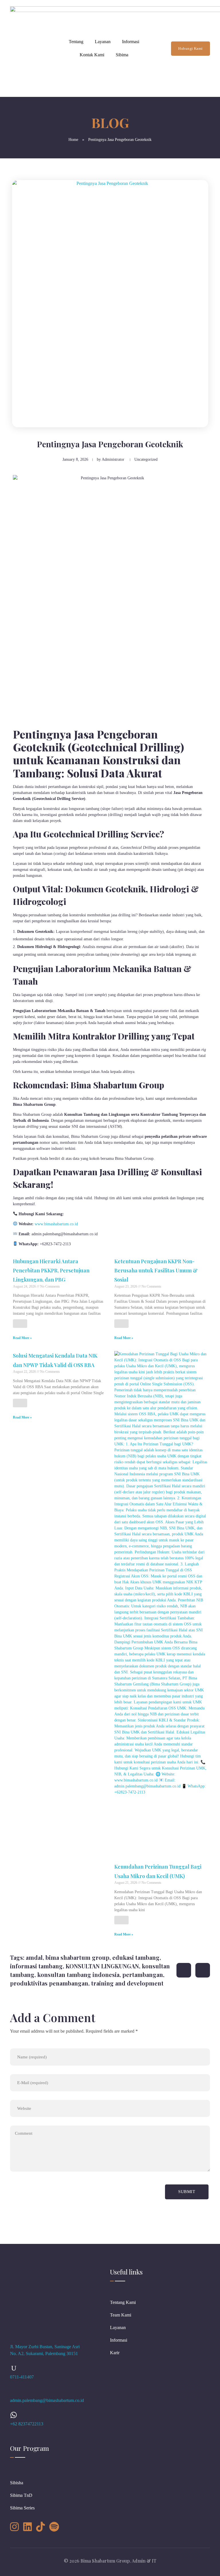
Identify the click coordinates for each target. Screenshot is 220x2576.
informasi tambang (36, 1966)
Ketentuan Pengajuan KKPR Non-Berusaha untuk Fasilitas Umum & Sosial (156, 1271)
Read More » (22, 1338)
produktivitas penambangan (49, 1983)
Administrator (113, 459)
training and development (127, 1983)
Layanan (103, 42)
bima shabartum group (77, 1957)
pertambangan (143, 1975)
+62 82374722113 (27, 2424)
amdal (34, 1957)
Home (73, 140)
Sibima (122, 55)
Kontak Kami (92, 55)
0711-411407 (22, 2377)
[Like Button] (20, 1324)
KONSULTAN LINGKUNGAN (102, 1966)
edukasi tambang (136, 1957)
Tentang (76, 42)
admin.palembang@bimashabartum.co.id (47, 2400)
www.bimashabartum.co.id (56, 1224)
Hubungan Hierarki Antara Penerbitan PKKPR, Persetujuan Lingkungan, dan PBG (51, 1271)
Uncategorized (146, 459)
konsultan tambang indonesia (78, 1975)
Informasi (131, 42)
